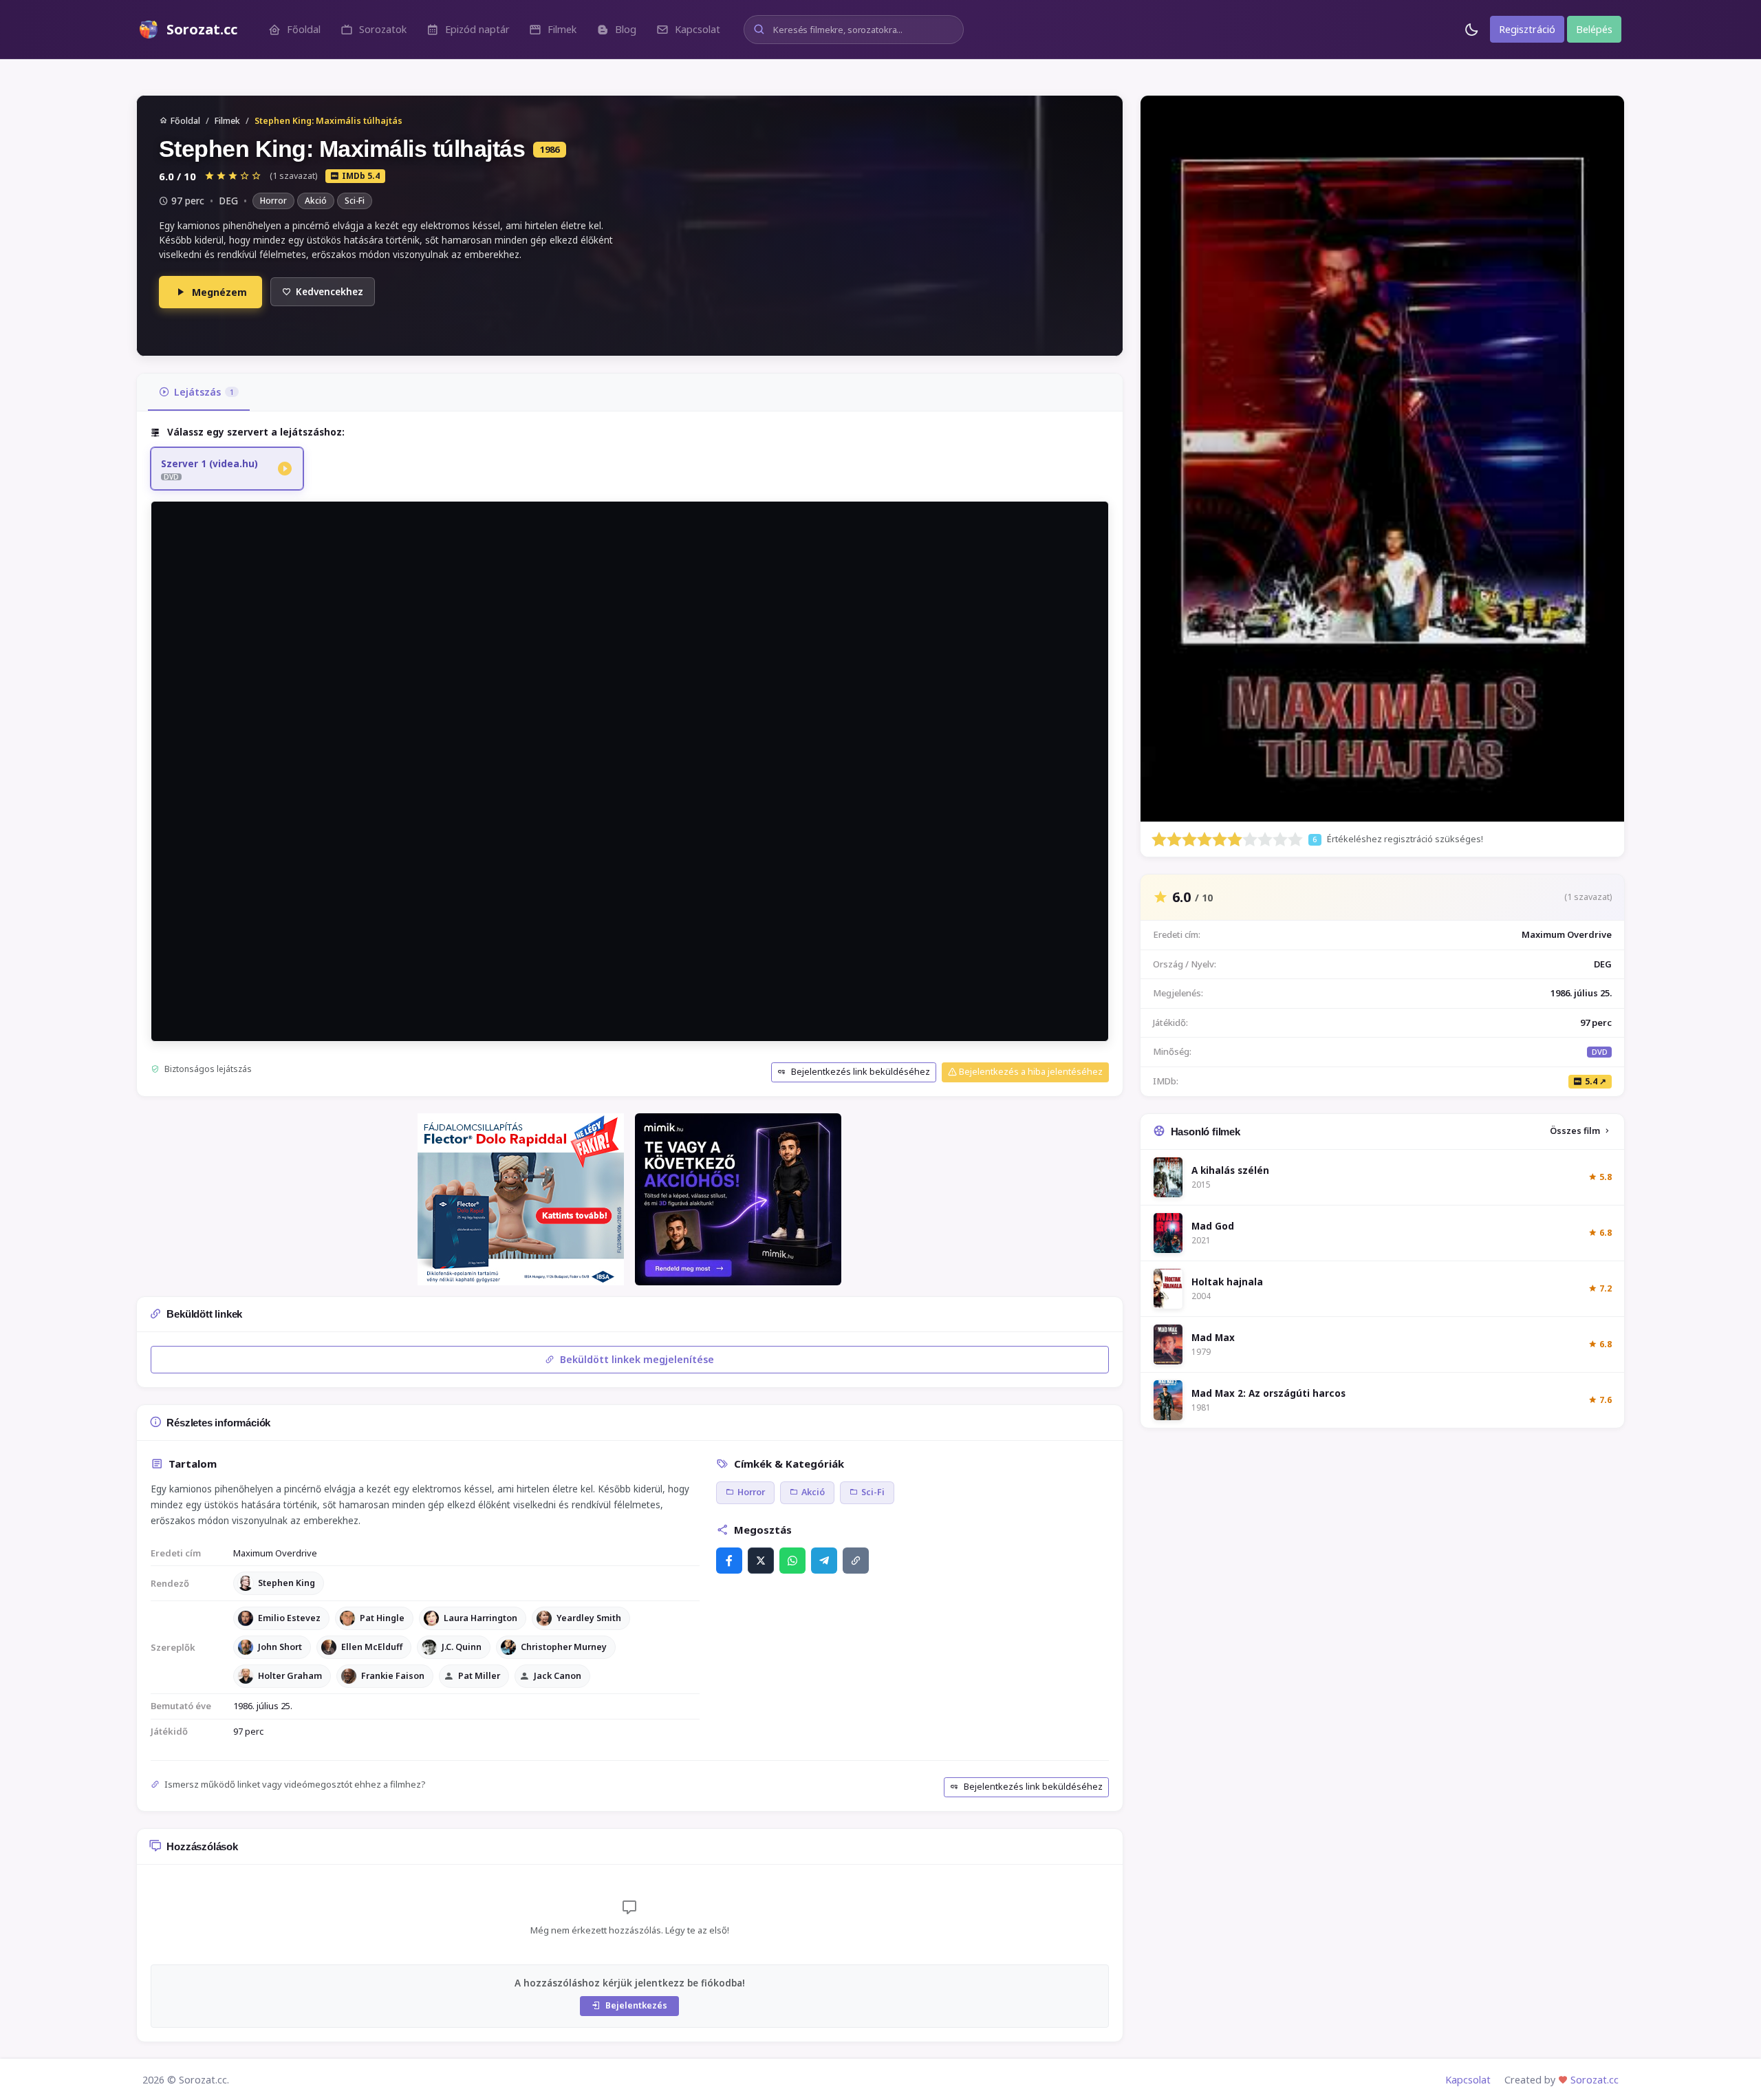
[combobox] (854, 30)
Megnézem (219, 292)
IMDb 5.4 (361, 176)
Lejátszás (204, 392)
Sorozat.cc (1595, 2080)
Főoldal (185, 121)
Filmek (227, 121)
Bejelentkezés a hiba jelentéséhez (1030, 1072)
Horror (273, 201)
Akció (316, 201)
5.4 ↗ (1596, 1081)
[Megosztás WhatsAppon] (792, 1561)
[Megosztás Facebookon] (729, 1561)
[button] (294, 29)
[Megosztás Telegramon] (824, 1561)
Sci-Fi (355, 201)
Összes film (1575, 1131)
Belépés (1594, 29)
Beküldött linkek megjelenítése (636, 1359)
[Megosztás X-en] (761, 1561)
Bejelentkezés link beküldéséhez (860, 1072)
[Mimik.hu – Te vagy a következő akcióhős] (738, 1199)
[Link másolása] (856, 1561)
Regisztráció (1527, 29)
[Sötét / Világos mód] (1471, 29)
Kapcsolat (1468, 2080)
